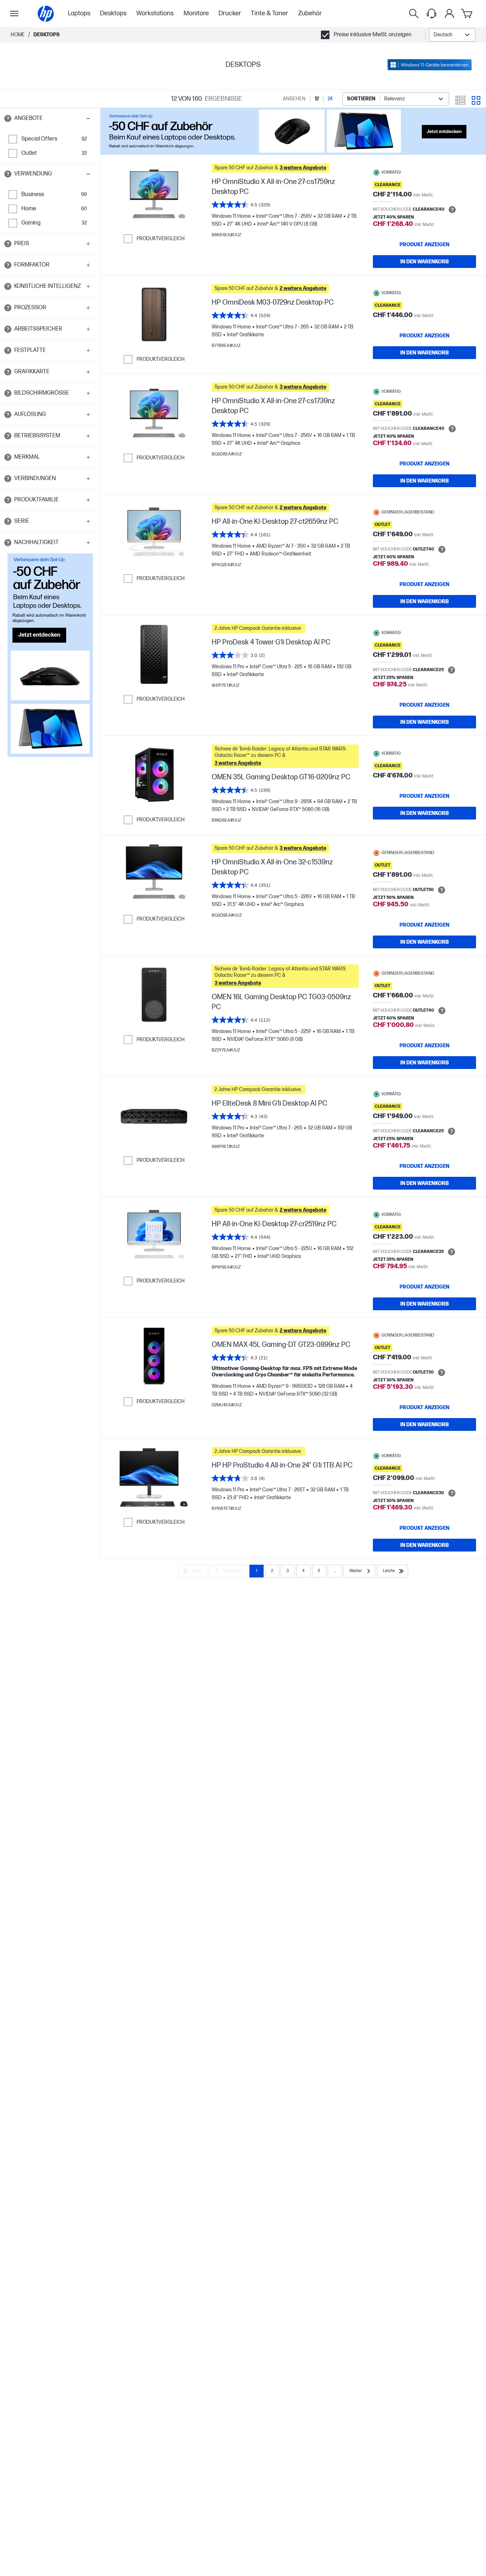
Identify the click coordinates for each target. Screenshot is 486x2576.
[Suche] (414, 14)
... (335, 1571)
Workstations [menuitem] (155, 13)
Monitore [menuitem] (196, 13)
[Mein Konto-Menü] (449, 14)
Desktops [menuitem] (113, 13)
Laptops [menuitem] (79, 13)
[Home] (46, 14)
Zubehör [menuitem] (310, 13)
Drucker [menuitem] (230, 13)
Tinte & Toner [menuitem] (270, 13)
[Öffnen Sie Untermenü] (14, 14)
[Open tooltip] (8, 118)
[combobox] (452, 35)
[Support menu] (432, 14)
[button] (48, 118)
